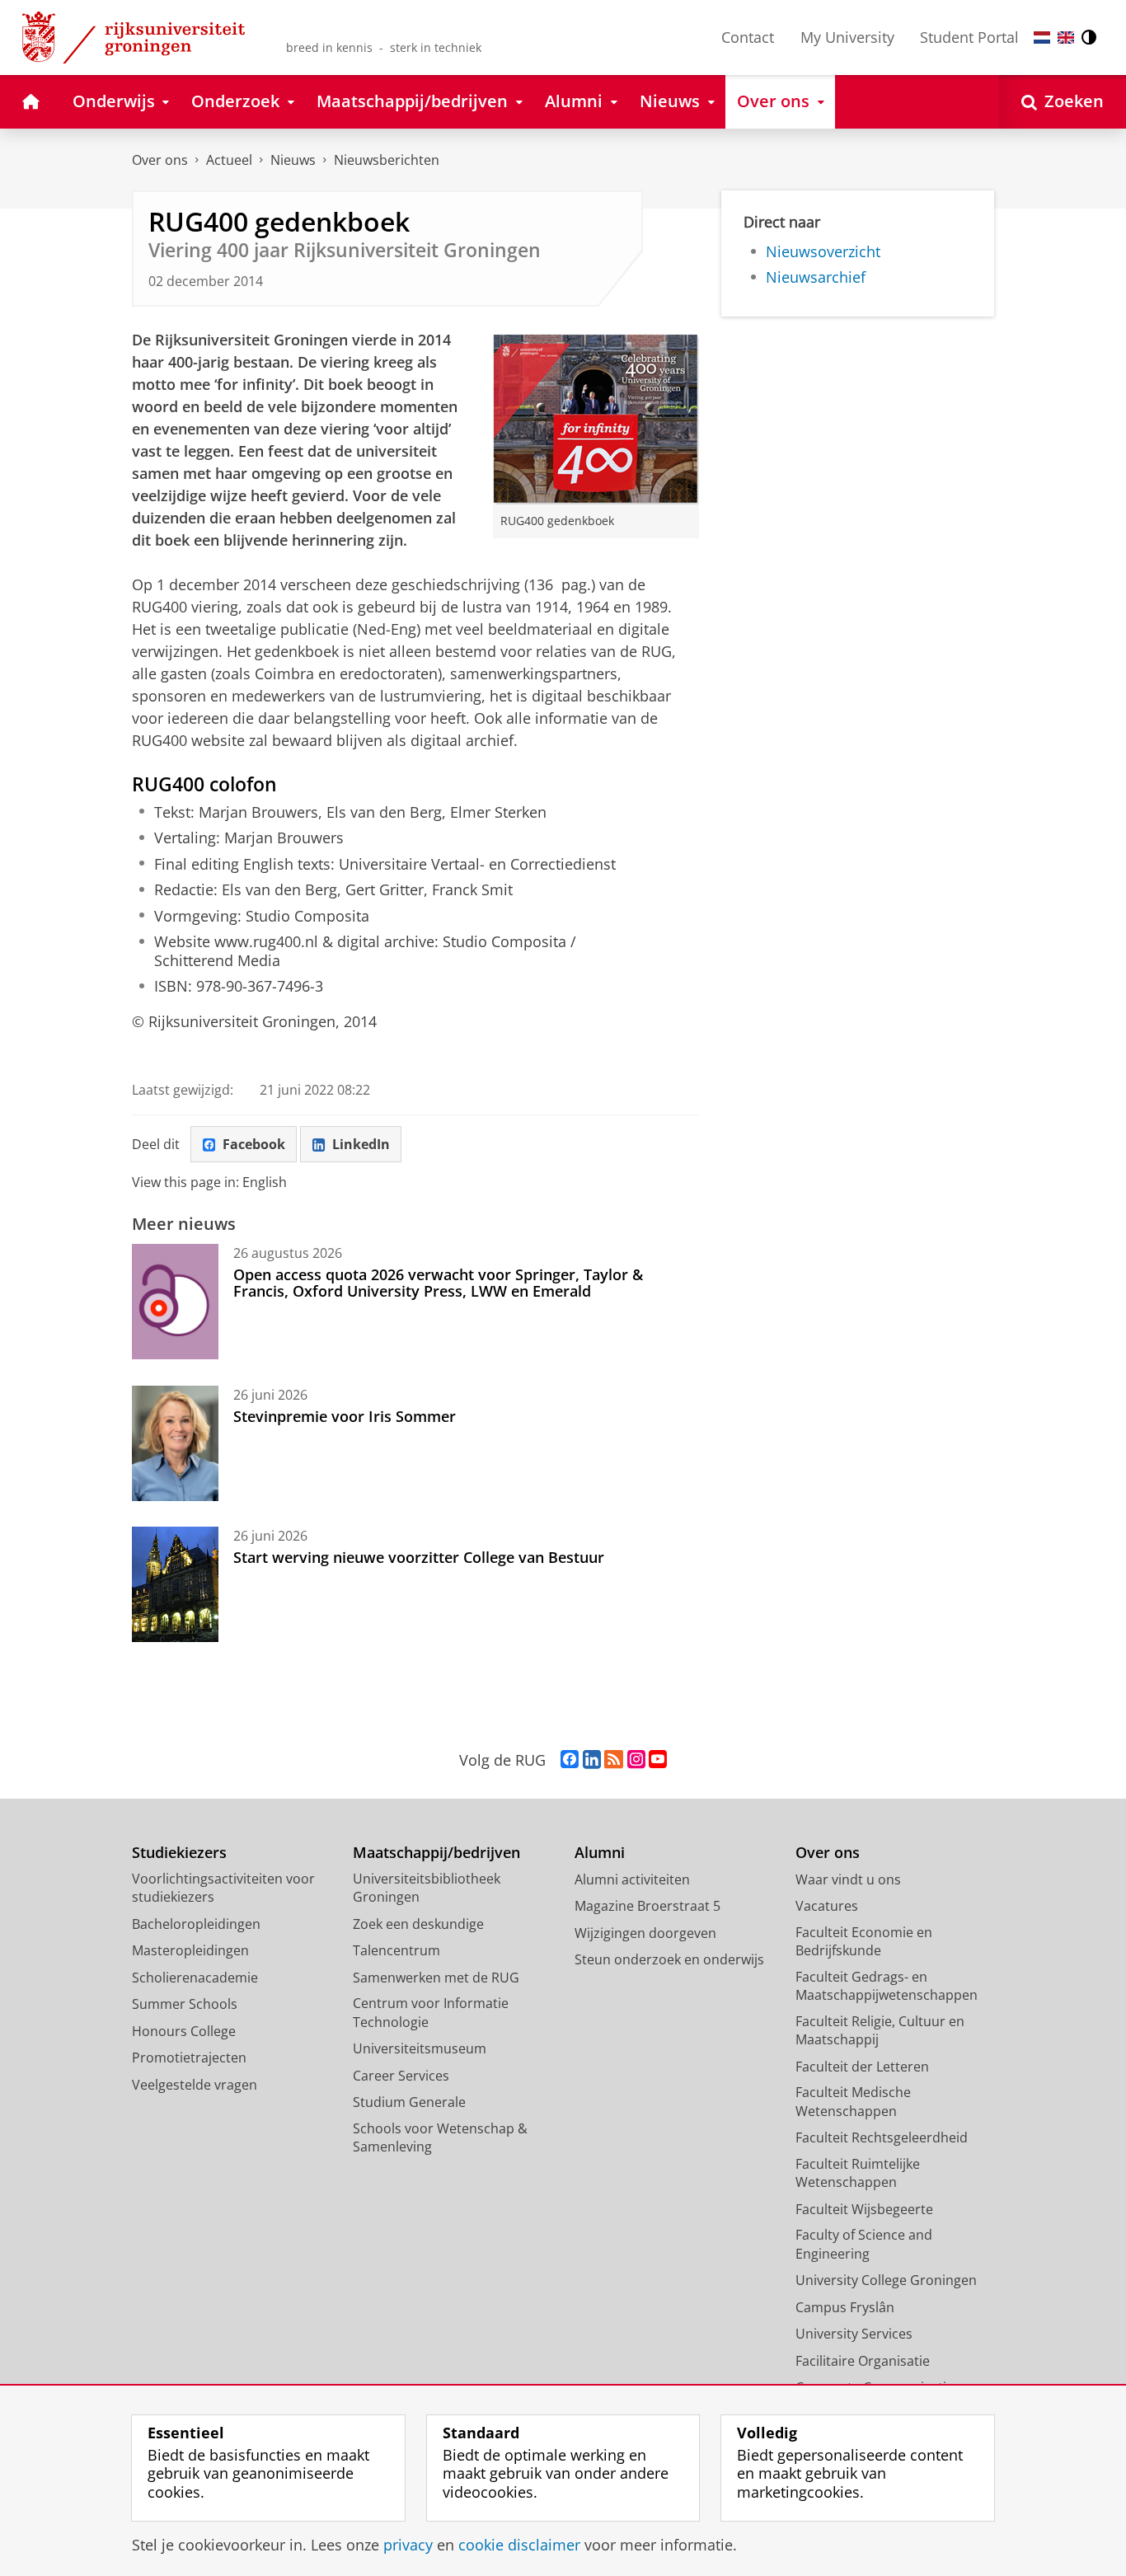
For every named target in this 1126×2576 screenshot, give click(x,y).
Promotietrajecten (189, 2058)
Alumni (600, 1853)
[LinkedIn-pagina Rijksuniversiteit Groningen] (592, 1760)
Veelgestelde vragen (195, 2085)
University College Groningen (886, 2280)
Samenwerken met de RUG (436, 1978)
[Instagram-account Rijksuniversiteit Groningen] (636, 1760)
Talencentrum (396, 1950)
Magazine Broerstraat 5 (647, 1906)
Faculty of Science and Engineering (864, 2244)
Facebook (254, 1144)
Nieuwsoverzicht (823, 252)
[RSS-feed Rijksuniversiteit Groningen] (614, 1760)
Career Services (401, 2076)
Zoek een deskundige (418, 1924)
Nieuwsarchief (816, 277)
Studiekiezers (179, 1853)
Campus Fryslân (845, 2307)
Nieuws (293, 160)
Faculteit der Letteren (862, 2067)
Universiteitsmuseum (420, 2048)
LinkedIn (361, 1144)
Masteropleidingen (190, 1950)
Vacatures (827, 1906)
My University (847, 37)
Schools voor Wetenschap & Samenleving (440, 2138)
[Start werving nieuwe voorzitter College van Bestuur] (175, 1584)
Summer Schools (185, 2004)
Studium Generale (409, 2102)
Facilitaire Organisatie (863, 2361)
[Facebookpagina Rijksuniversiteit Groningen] (570, 1760)
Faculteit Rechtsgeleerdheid (882, 2137)
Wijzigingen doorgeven (645, 1933)
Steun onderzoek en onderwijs (669, 1959)
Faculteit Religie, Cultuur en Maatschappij (880, 2031)
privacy (408, 2545)
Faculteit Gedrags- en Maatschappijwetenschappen (887, 1986)
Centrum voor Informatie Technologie (431, 2013)
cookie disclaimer (519, 2545)
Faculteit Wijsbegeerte (864, 2209)
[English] (1066, 38)
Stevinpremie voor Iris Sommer (345, 1416)
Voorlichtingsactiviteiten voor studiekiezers (223, 1888)
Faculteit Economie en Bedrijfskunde (864, 1942)
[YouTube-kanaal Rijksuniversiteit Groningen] (658, 1760)
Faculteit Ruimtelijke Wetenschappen (858, 2173)
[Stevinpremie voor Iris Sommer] (175, 1443)
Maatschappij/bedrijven (436, 1853)
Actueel (229, 160)
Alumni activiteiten (632, 1879)
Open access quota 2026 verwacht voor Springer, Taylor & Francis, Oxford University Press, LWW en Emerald (438, 1283)
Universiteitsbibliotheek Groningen (427, 1888)
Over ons (160, 160)
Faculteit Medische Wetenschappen (853, 2102)
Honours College (184, 2031)
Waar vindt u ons (848, 1879)
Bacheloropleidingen (196, 1924)
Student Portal (969, 37)
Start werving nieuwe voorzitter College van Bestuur (419, 1557)
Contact (748, 37)
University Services (854, 2334)
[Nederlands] (1042, 38)
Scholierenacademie (195, 1978)
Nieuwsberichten (387, 160)
